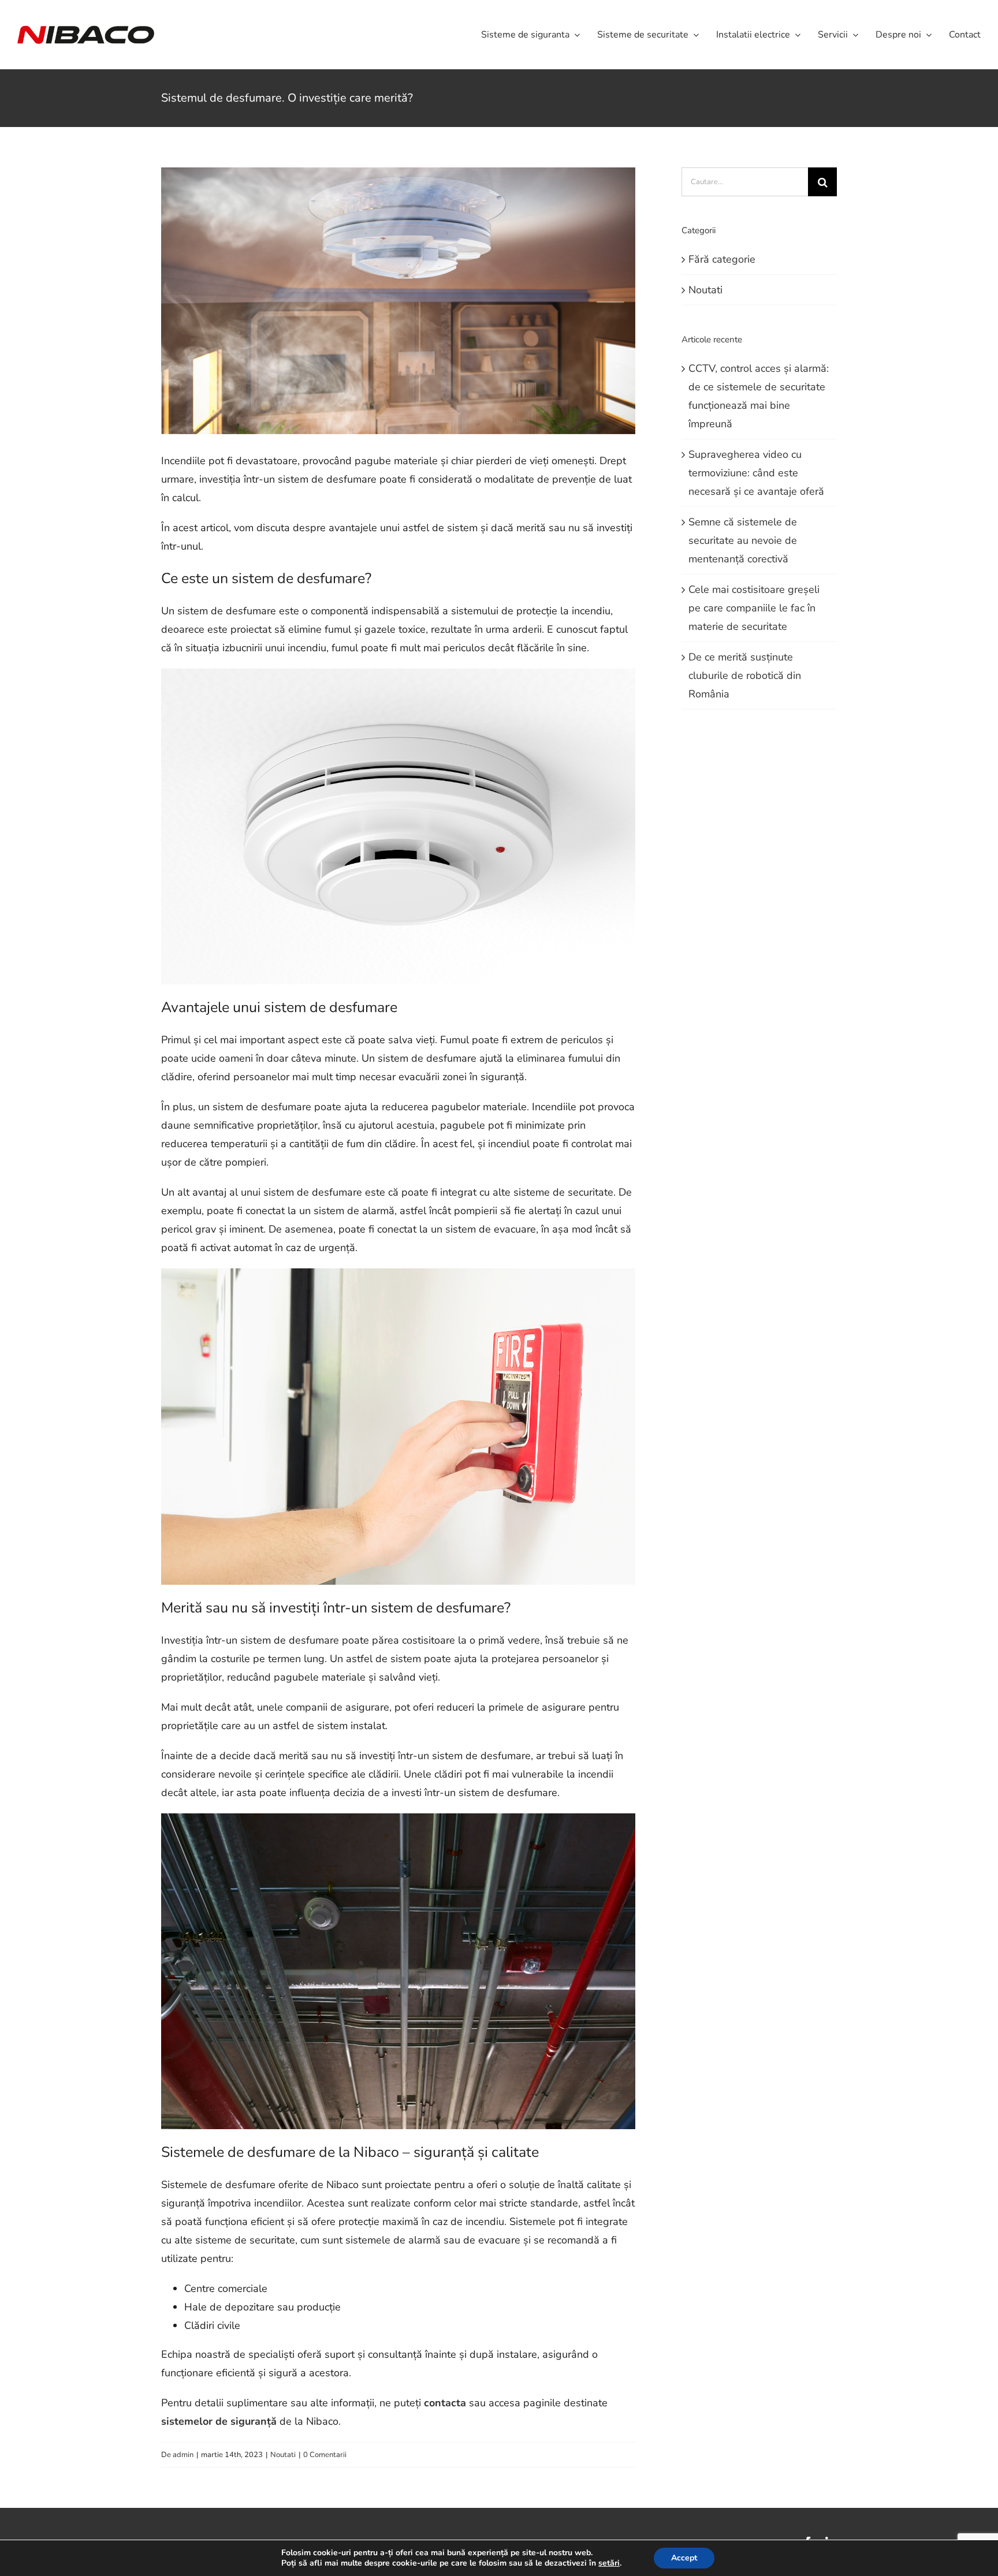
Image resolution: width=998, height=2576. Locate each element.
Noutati (283, 2455)
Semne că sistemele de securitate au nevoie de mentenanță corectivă (743, 540)
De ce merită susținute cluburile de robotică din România (745, 675)
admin (183, 2455)
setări (609, 2563)
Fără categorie (722, 259)
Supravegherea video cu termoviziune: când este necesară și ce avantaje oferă (756, 473)
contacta (445, 2403)
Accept (684, 2558)
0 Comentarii (325, 2455)
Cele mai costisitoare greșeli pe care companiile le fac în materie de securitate (754, 608)
